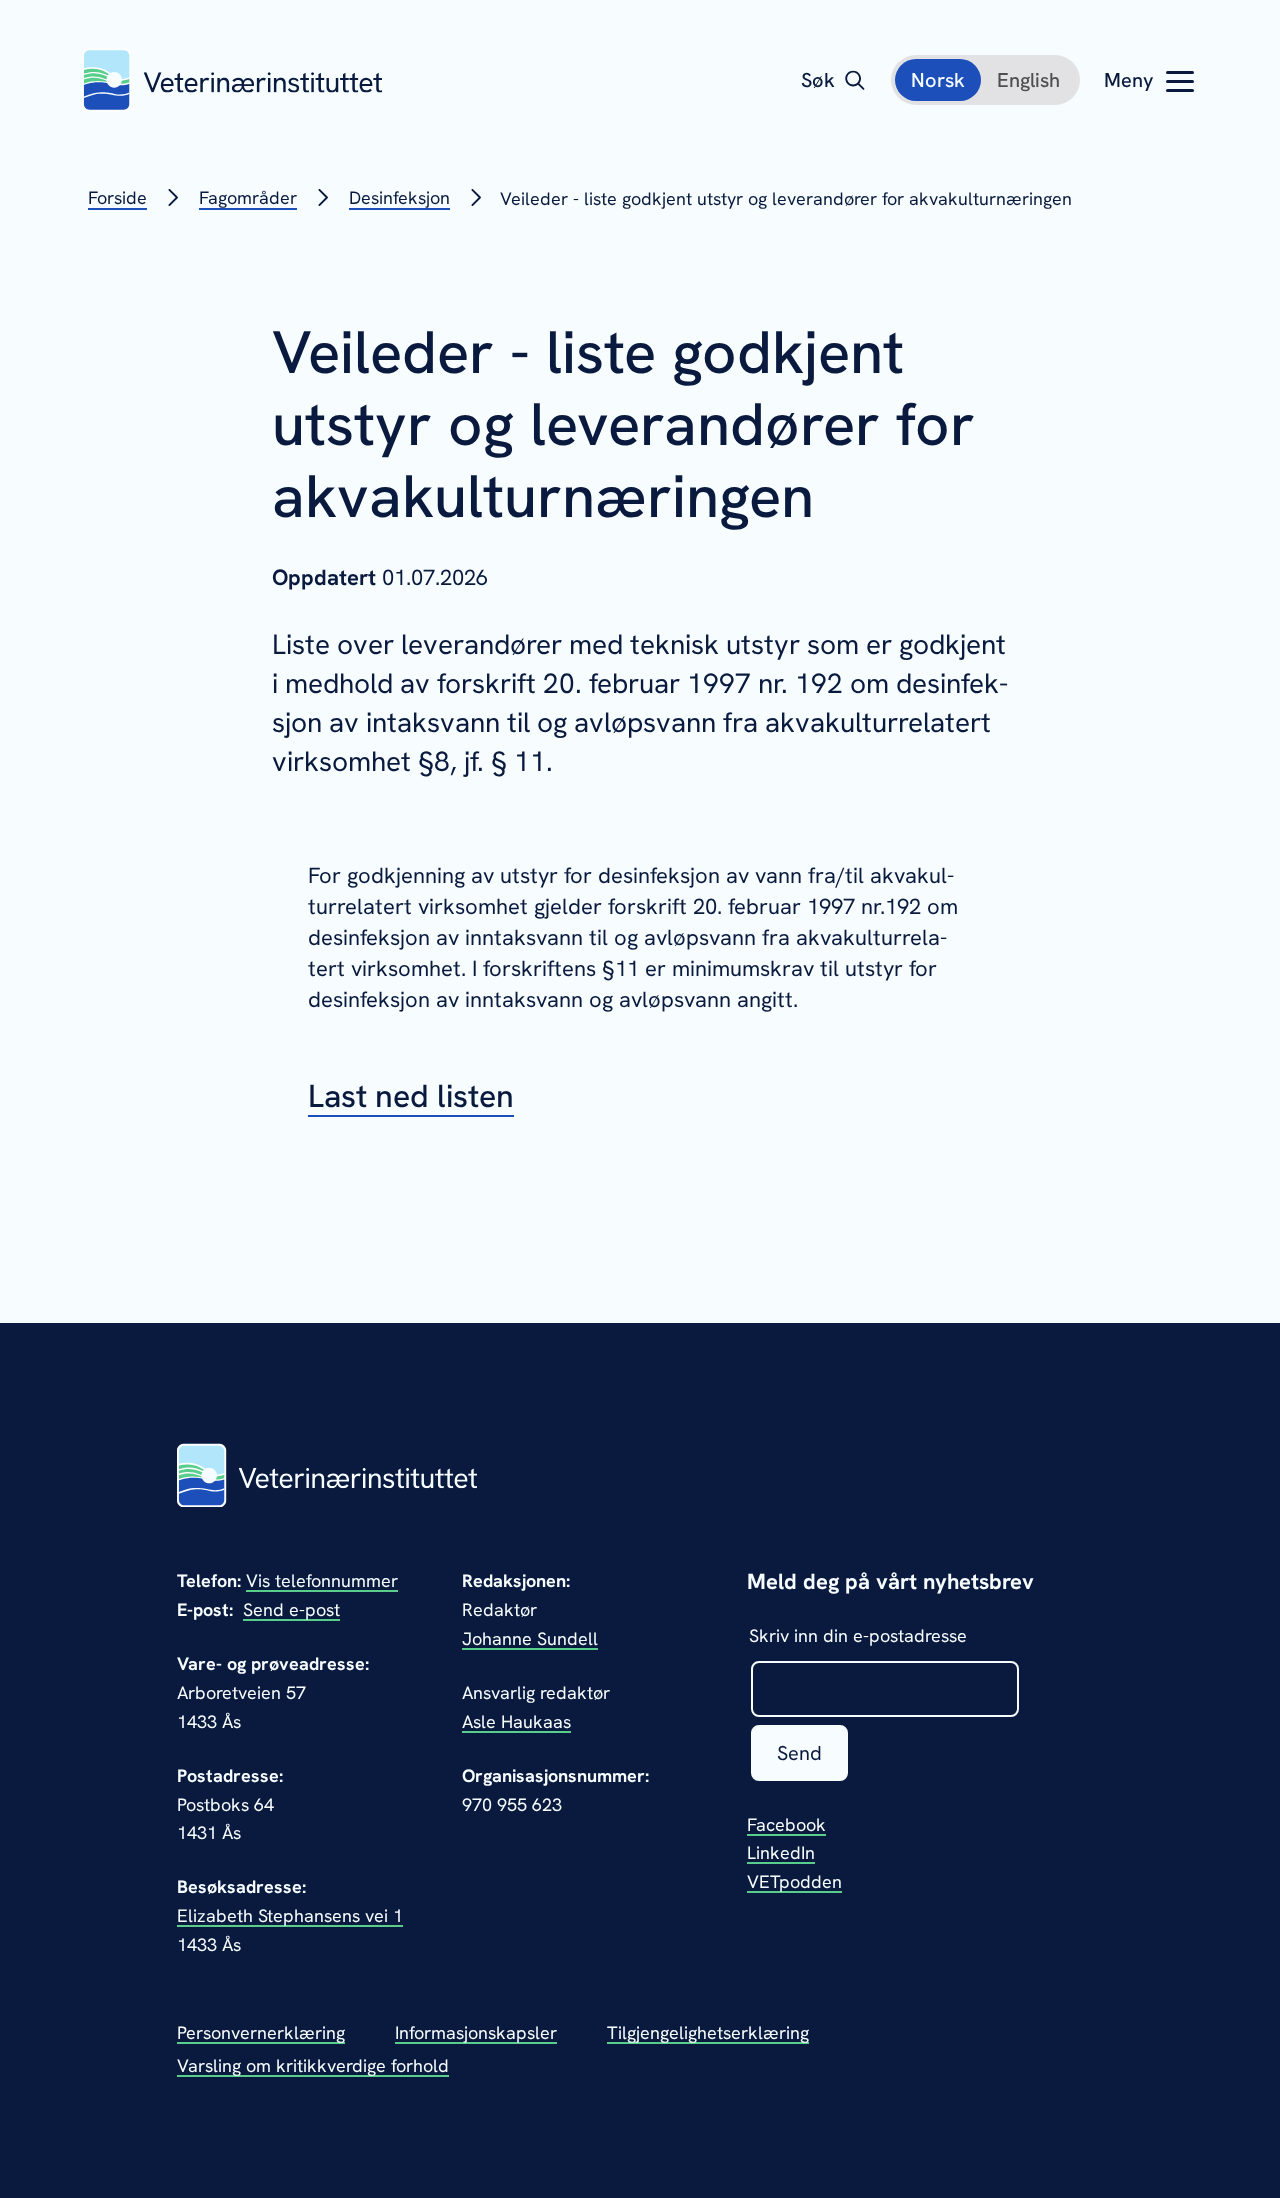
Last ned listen (411, 1096)
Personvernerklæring (261, 2032)
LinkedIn (781, 1852)
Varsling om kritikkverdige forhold (313, 2065)
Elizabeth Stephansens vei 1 (290, 1915)
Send (799, 1753)
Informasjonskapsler (476, 2032)
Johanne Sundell (530, 1638)
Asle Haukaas (516, 1721)
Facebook (786, 1824)
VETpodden (794, 1881)
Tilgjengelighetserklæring (708, 2032)
